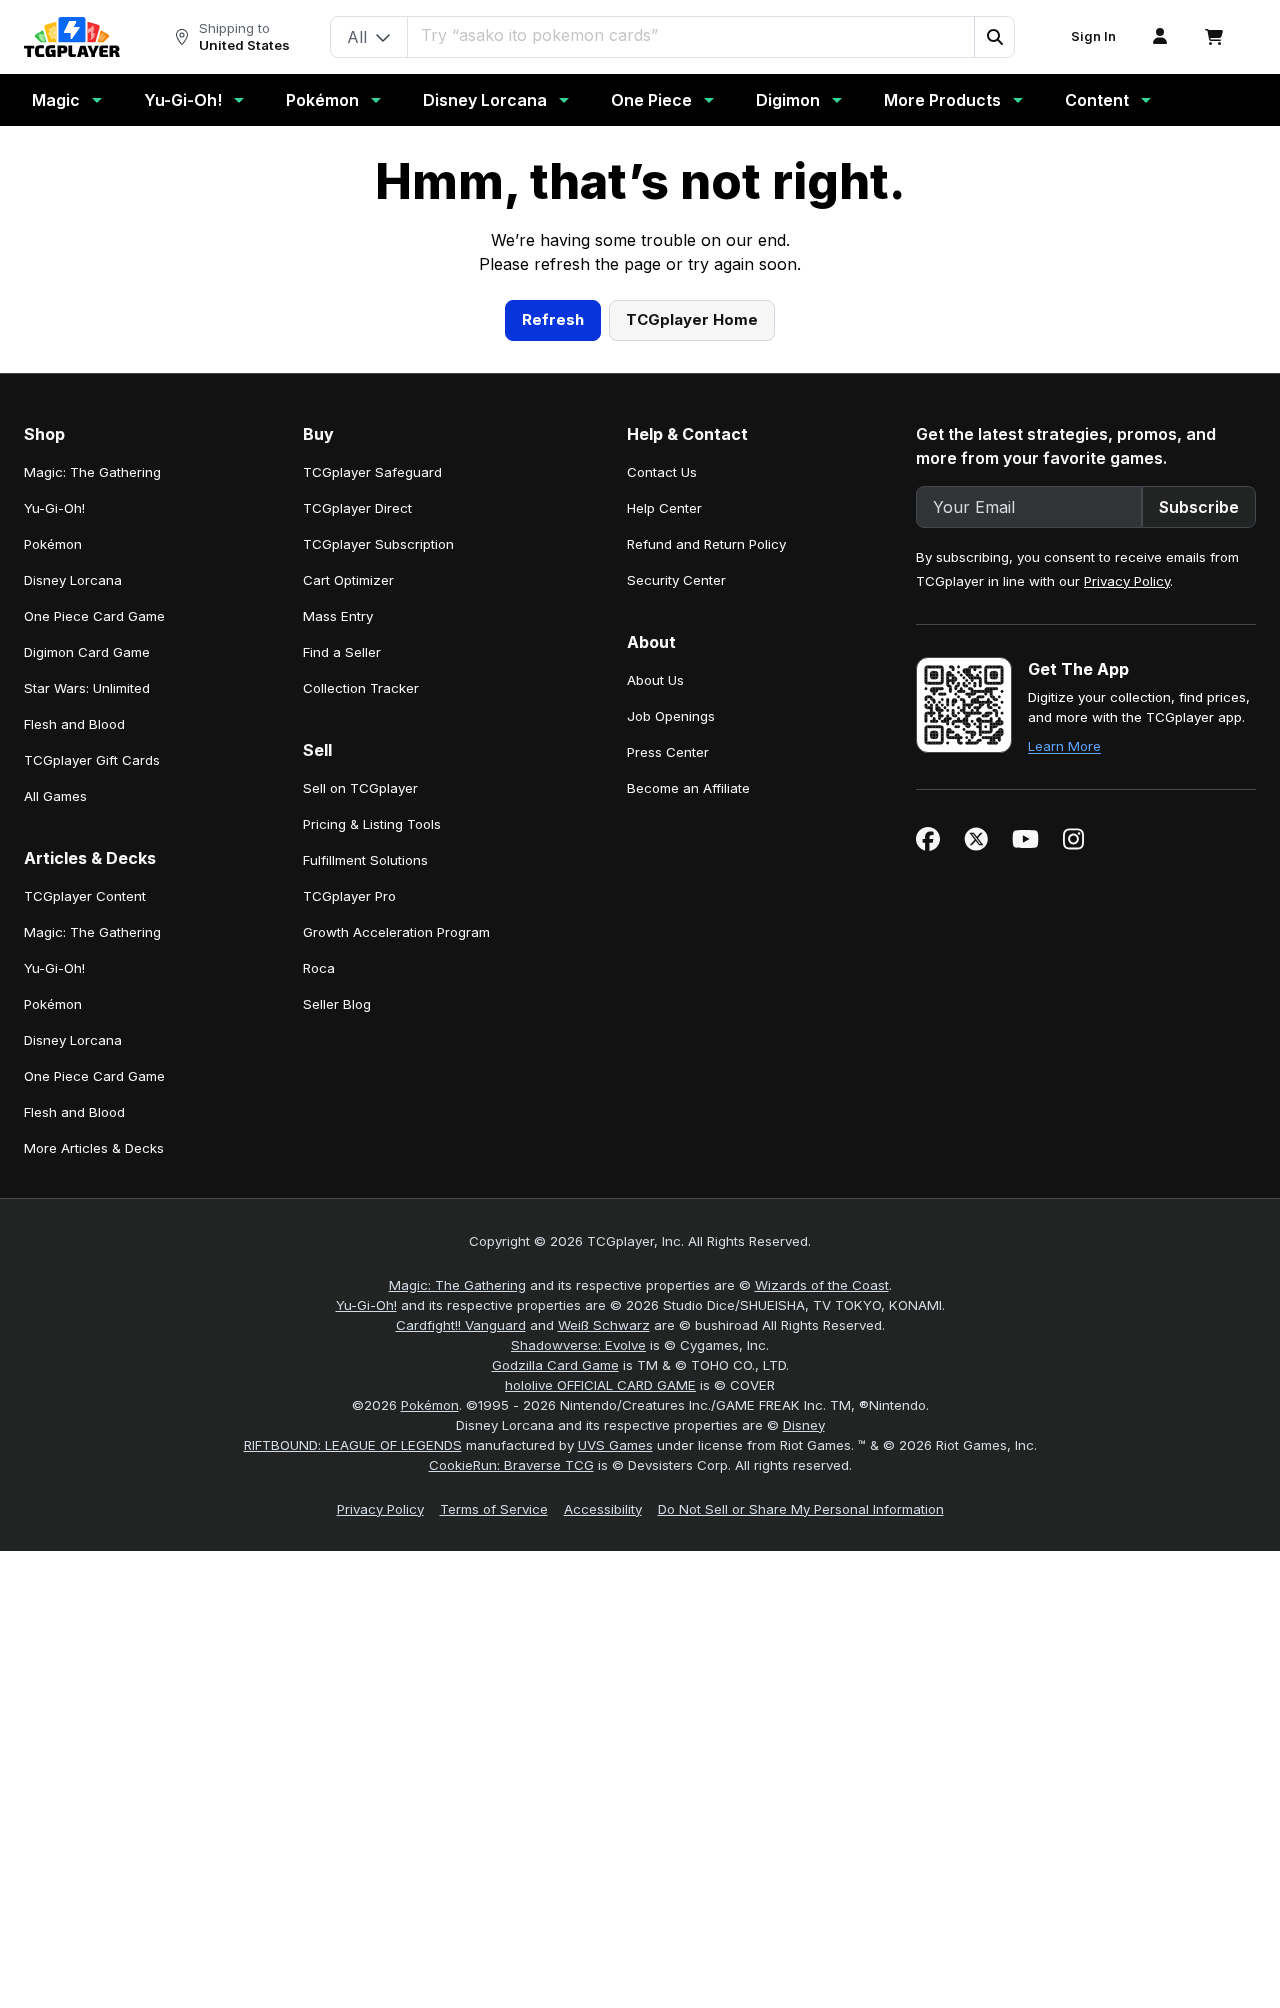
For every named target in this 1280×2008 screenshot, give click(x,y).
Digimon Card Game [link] (87, 1041)
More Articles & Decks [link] (94, 1537)
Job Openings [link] (671, 1105)
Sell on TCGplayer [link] (360, 1177)
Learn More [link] (1064, 1135)
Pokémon (322, 100)
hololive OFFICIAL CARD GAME (600, 1774)
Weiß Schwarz (604, 1714)
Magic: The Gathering (457, 1674)
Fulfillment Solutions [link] (365, 1249)
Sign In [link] (1093, 36)
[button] (994, 37)
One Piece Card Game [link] (94, 1005)
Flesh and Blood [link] (74, 1113)
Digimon (788, 100)
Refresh (553, 708)
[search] (691, 35)
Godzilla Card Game (555, 1754)
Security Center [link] (676, 969)
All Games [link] (55, 1185)
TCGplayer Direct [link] (357, 897)
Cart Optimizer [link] (348, 969)
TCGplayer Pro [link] (349, 1285)
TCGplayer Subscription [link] (378, 933)
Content (1097, 100)
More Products (942, 100)
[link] (72, 37)
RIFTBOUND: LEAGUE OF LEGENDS (353, 1834)
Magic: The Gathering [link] (92, 861)
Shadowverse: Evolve (578, 1734)
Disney (804, 1814)
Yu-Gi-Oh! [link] (54, 897)
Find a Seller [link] (342, 1041)
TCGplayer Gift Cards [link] (92, 1149)
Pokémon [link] (53, 933)
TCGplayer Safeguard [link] (372, 861)
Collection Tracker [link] (361, 1077)
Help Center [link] (664, 897)
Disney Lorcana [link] (73, 969)
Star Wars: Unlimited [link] (87, 1077)
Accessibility (603, 1898)
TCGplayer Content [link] (85, 1285)
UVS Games (615, 1834)
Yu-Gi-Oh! (183, 100)
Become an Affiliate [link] (688, 1177)
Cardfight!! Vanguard (461, 1714)
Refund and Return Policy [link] (706, 933)
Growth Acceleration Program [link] (396, 1321)
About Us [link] (655, 1069)
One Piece (651, 100)
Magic (56, 100)
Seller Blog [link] (337, 1393)
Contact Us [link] (662, 861)
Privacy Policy (1127, 970)
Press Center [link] (668, 1141)
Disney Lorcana (485, 100)
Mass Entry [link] (338, 1005)
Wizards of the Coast (822, 1674)
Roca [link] (319, 1357)
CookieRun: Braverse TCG (511, 1854)
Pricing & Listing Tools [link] (372, 1213)
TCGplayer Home (692, 708)
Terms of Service (494, 1898)
